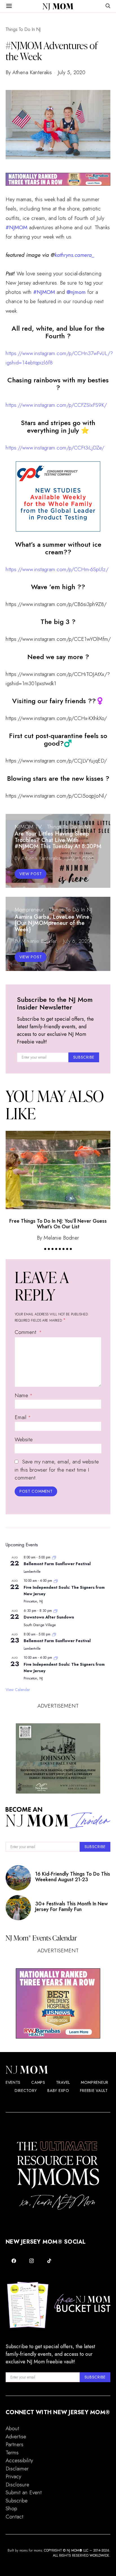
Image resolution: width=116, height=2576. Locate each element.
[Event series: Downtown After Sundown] (55, 1611)
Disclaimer (17, 2469)
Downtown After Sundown (49, 1617)
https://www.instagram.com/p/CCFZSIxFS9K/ (56, 405)
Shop (11, 2508)
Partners (14, 2444)
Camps (38, 2082)
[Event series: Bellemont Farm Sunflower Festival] (54, 1557)
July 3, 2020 (80, 858)
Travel (63, 2082)
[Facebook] (14, 2261)
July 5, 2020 (72, 72)
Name (24, 1395)
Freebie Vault (94, 2091)
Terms (12, 2453)
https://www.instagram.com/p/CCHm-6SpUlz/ (57, 569)
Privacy (13, 2476)
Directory (26, 2091)
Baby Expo (58, 2091)
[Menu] (9, 6)
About (12, 2428)
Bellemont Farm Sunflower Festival (57, 1564)
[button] (45, 1249)
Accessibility (19, 2460)
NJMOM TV (28, 827)
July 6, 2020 (77, 941)
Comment (26, 1332)
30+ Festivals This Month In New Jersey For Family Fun (72, 1907)
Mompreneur (29, 910)
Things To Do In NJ (23, 29)
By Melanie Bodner (36, 941)
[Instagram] (32, 2261)
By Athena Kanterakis (29, 72)
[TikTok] (49, 2261)
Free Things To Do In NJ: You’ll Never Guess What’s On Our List (58, 1224)
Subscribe (17, 2501)
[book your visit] (58, 1758)
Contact (14, 2517)
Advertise (16, 2437)
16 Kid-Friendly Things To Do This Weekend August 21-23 (73, 1877)
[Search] (108, 6)
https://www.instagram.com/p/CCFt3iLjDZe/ (55, 448)
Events (13, 2082)
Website (24, 1439)
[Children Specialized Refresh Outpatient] (58, 179)
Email (23, 1417)
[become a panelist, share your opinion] (58, 496)
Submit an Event (24, 2492)
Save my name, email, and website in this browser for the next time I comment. (57, 1470)
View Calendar (18, 1690)
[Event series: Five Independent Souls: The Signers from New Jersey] (56, 1581)
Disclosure (17, 2485)
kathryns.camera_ (74, 255)
